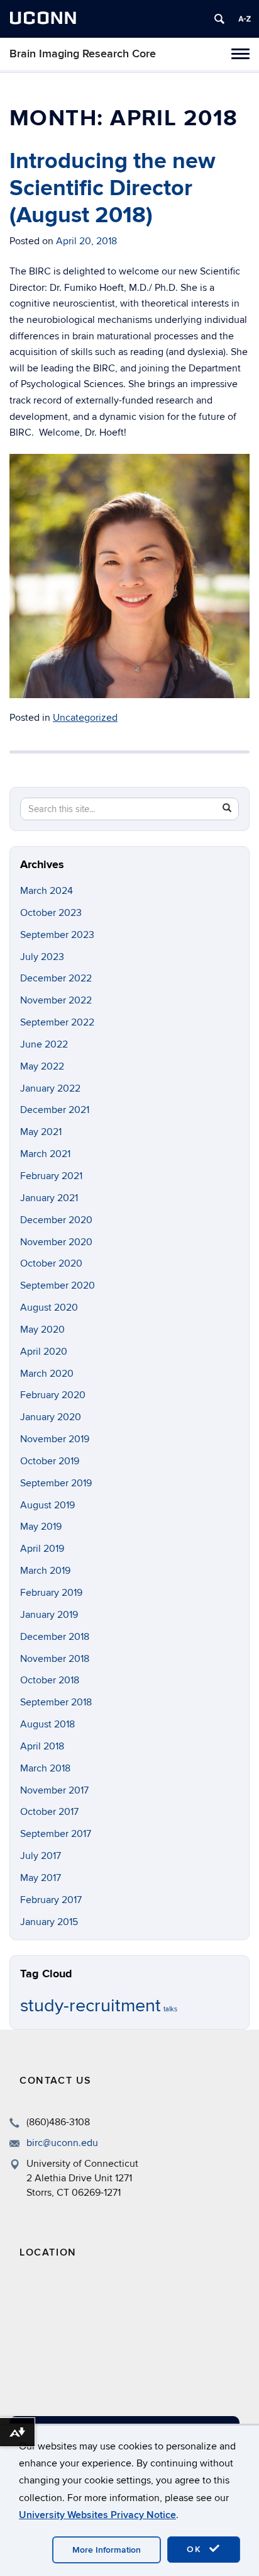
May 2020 (42, 1330)
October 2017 (49, 1812)
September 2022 (57, 1022)
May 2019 (41, 1527)
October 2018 (50, 1680)
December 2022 (56, 978)
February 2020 (53, 1395)
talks (170, 2009)
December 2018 (55, 1637)
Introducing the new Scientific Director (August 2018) (113, 188)
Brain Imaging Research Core (83, 54)
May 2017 (41, 1878)
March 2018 (45, 1768)
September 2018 (56, 1702)
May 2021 (41, 1132)
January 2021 (49, 1198)
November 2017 (54, 1790)
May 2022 (42, 1066)
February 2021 (51, 1176)
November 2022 (56, 1000)
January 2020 (51, 1417)
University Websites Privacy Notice (97, 2515)
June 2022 (44, 1044)
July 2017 (41, 1856)
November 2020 (56, 1242)
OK (196, 2549)
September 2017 (56, 1834)
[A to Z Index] (245, 19)
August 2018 (47, 1724)
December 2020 (56, 1220)
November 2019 (55, 1439)
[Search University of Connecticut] (219, 19)
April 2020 (44, 1352)
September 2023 (57, 935)
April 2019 (42, 1549)
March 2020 (47, 1374)
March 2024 (47, 891)
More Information (107, 2550)
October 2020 (51, 1263)
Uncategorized (85, 718)
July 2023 (42, 957)
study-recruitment (91, 2006)
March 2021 (45, 1154)
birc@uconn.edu (62, 2143)
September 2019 (56, 1483)
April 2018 (42, 1746)
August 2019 (47, 1505)
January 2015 (49, 1922)
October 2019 (50, 1461)
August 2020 (49, 1308)
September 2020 (58, 1285)
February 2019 (51, 1593)
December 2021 (55, 1110)
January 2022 (50, 1088)
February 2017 (51, 1900)
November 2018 (55, 1659)
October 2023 (51, 913)
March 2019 (45, 1571)
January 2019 (49, 1615)
